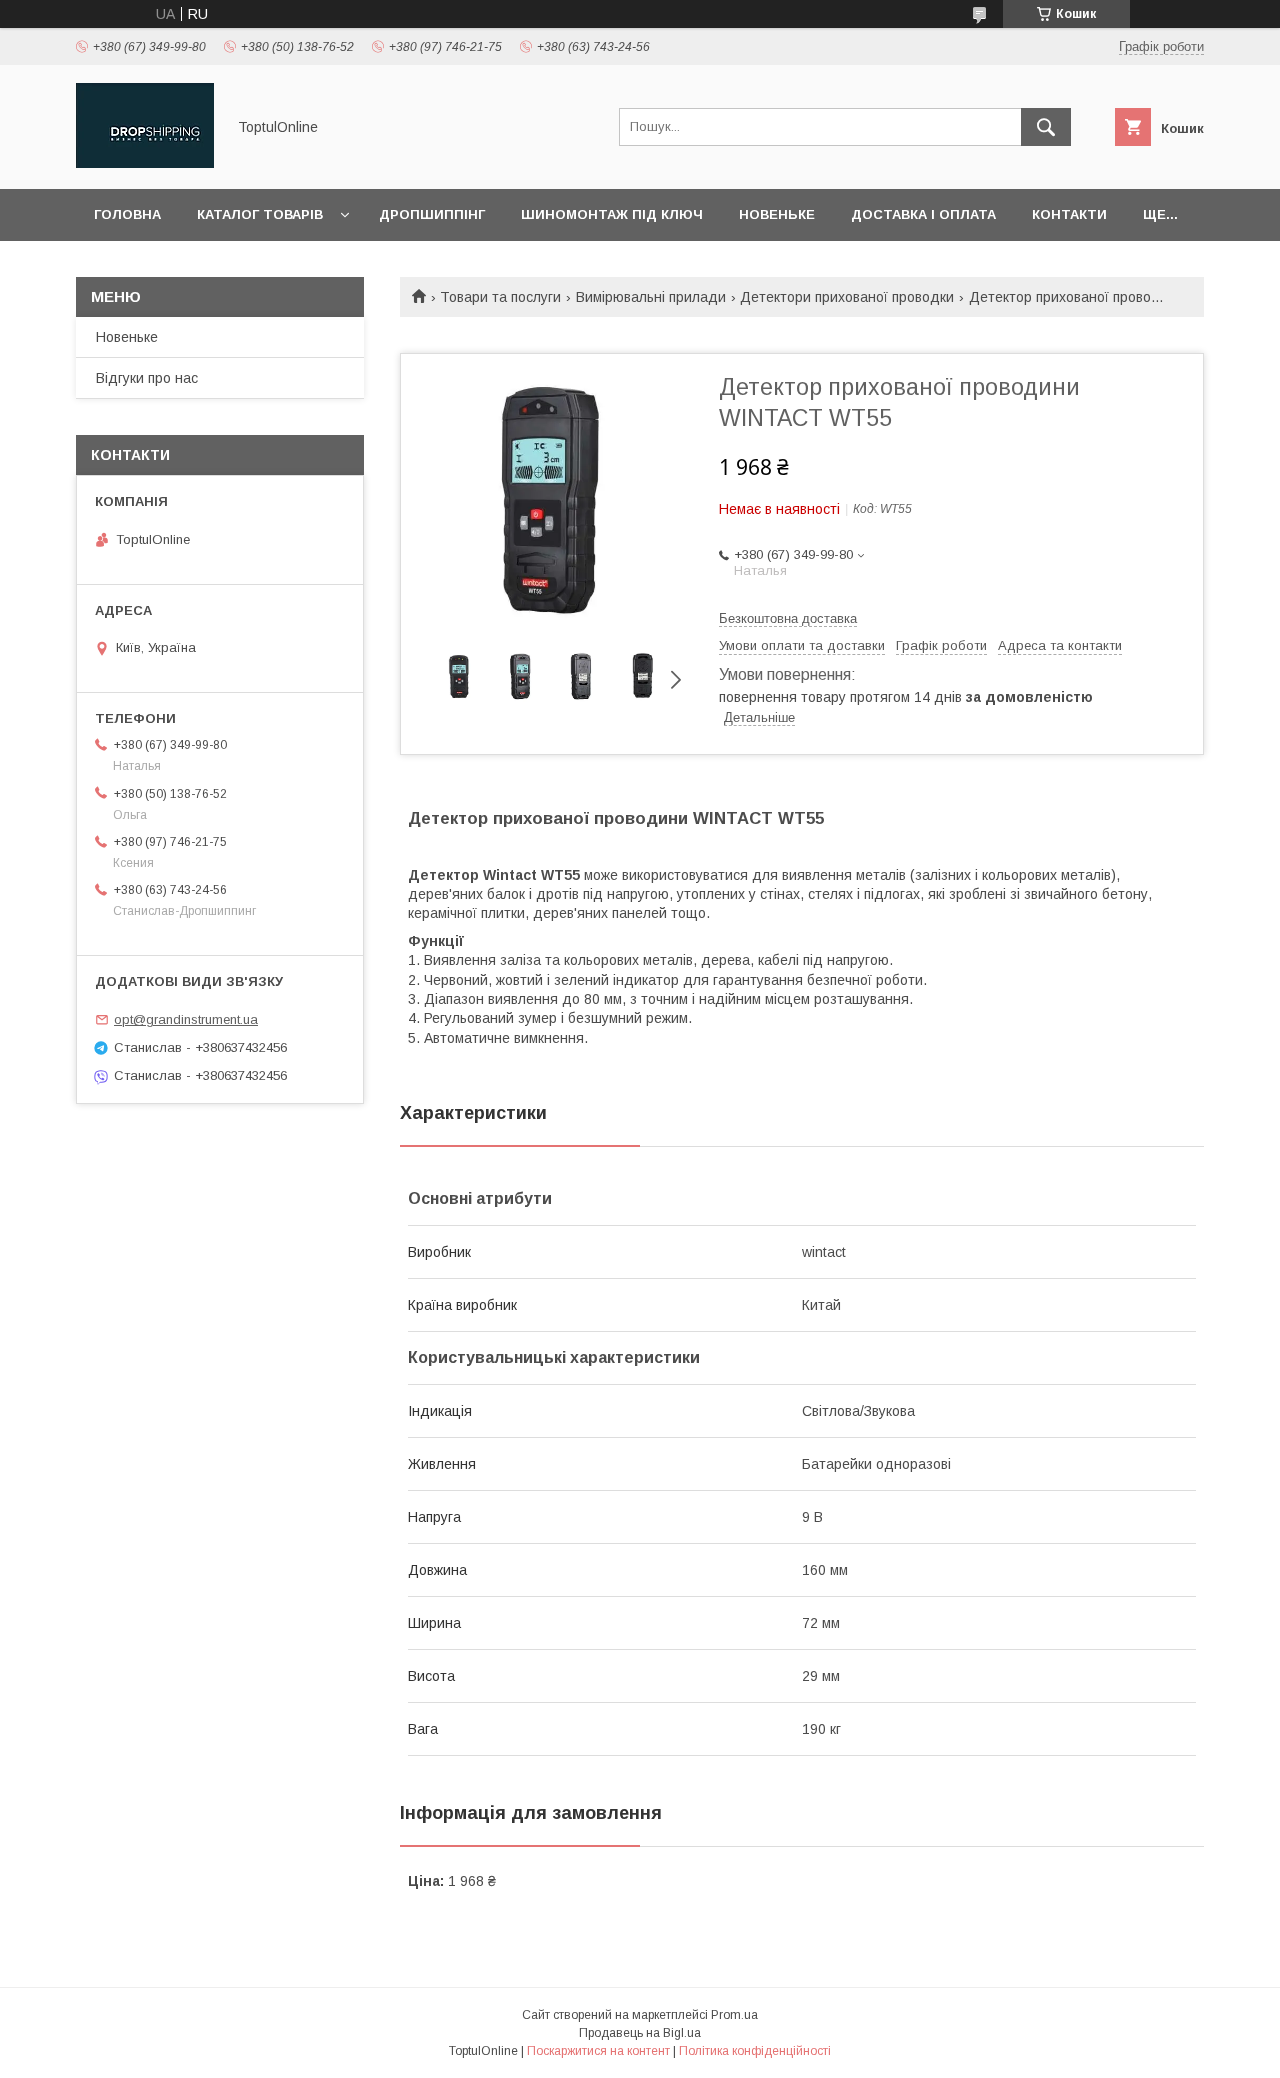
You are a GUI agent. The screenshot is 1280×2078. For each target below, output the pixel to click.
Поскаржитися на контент (598, 2051)
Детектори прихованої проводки (847, 297)
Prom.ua (734, 2015)
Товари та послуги (500, 297)
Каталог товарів (260, 214)
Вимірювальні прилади (651, 297)
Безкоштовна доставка (788, 618)
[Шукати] (1046, 127)
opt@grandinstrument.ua (186, 1019)
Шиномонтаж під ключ (612, 214)
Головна (127, 214)
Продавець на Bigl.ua (640, 2033)
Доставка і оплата (923, 214)
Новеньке (777, 214)
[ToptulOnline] (145, 163)
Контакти (1069, 214)
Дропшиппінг (432, 214)
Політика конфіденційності (755, 2051)
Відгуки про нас (147, 378)
